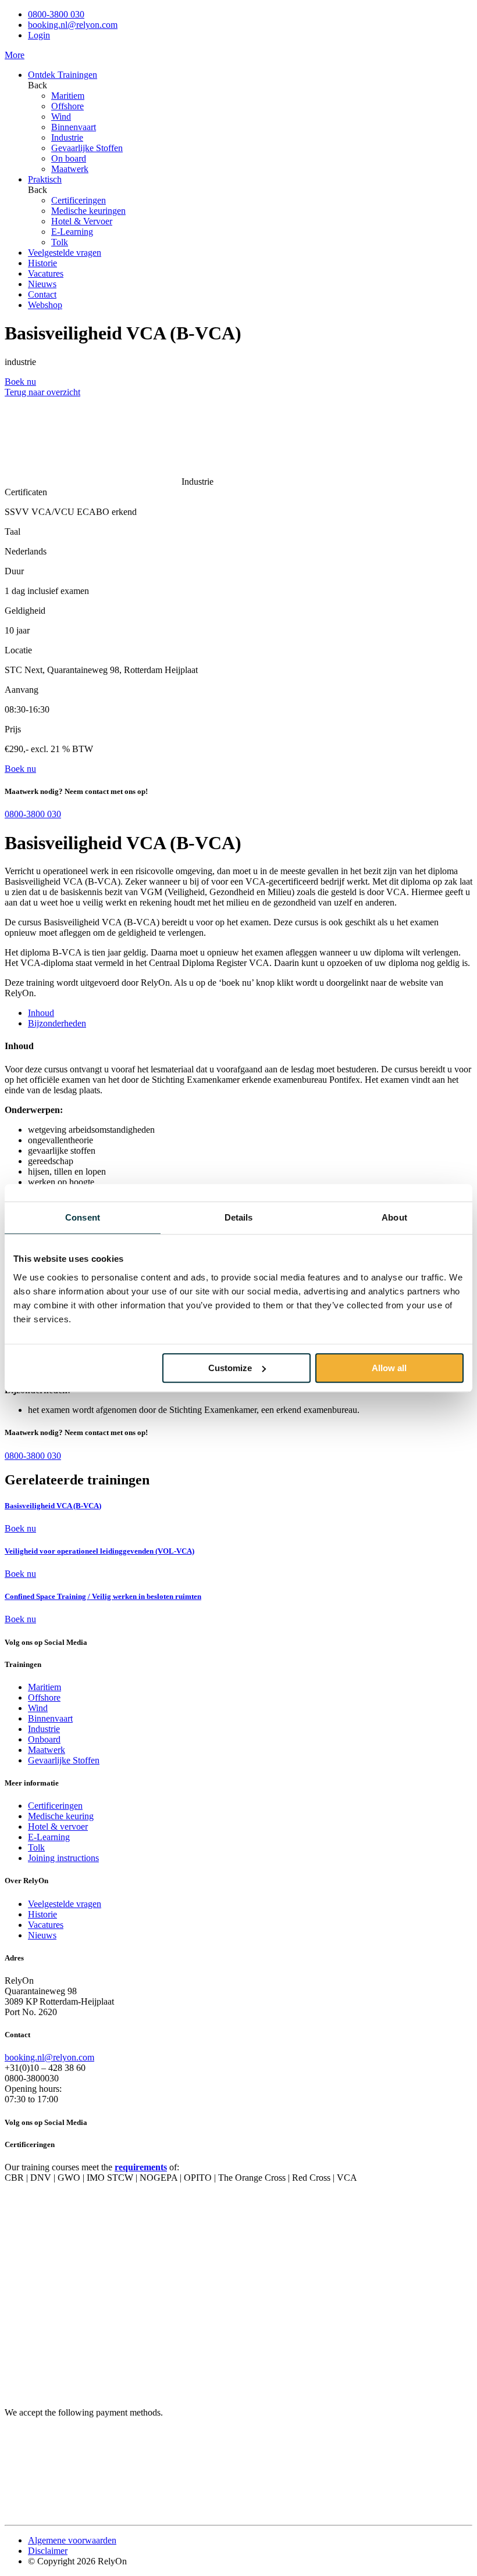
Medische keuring (61, 1816)
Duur (14, 571)
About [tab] (394, 1217)
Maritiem (68, 96)
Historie (42, 263)
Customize (230, 1368)
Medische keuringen (88, 211)
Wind (61, 117)
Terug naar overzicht (42, 392)
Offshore (67, 106)
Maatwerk (70, 169)
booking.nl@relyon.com (73, 25)
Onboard (44, 1739)
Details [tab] (239, 1217)
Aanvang (22, 690)
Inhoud (41, 1013)
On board (69, 158)
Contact (42, 294)
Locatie (18, 650)
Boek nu (20, 1528)
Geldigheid (25, 611)
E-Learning (72, 232)
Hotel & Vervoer (82, 221)
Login (39, 35)
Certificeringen (79, 200)
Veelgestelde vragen (65, 253)
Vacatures (46, 273)
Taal (13, 532)
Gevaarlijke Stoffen (87, 148)
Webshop (45, 305)
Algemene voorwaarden (72, 2540)
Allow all (389, 1368)
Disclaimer (48, 2551)
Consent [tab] (83, 1217)
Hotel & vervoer (58, 1827)
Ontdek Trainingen (63, 75)
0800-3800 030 (56, 14)
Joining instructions (63, 1858)
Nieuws (42, 284)
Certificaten (26, 492)
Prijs (13, 729)
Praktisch (45, 179)
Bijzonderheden (57, 1023)
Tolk (60, 242)
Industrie (67, 137)
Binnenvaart (74, 127)
